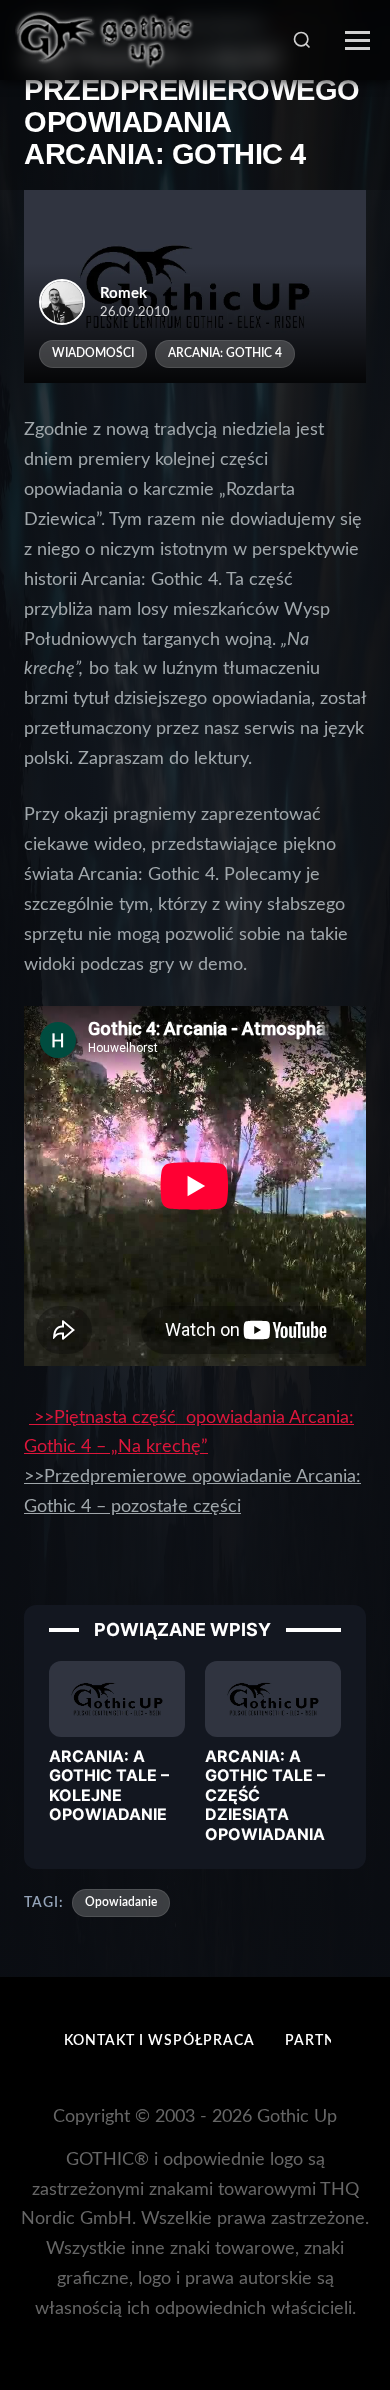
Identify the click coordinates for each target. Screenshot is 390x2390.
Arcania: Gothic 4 (225, 353)
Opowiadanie (121, 1902)
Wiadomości (93, 353)
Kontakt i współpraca (159, 2041)
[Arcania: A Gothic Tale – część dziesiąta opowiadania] (273, 1698)
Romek (123, 293)
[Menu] (357, 40)
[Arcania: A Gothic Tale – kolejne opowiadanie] (117, 1698)
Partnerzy (329, 2041)
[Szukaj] (302, 40)
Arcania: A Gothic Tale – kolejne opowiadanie (109, 1785)
